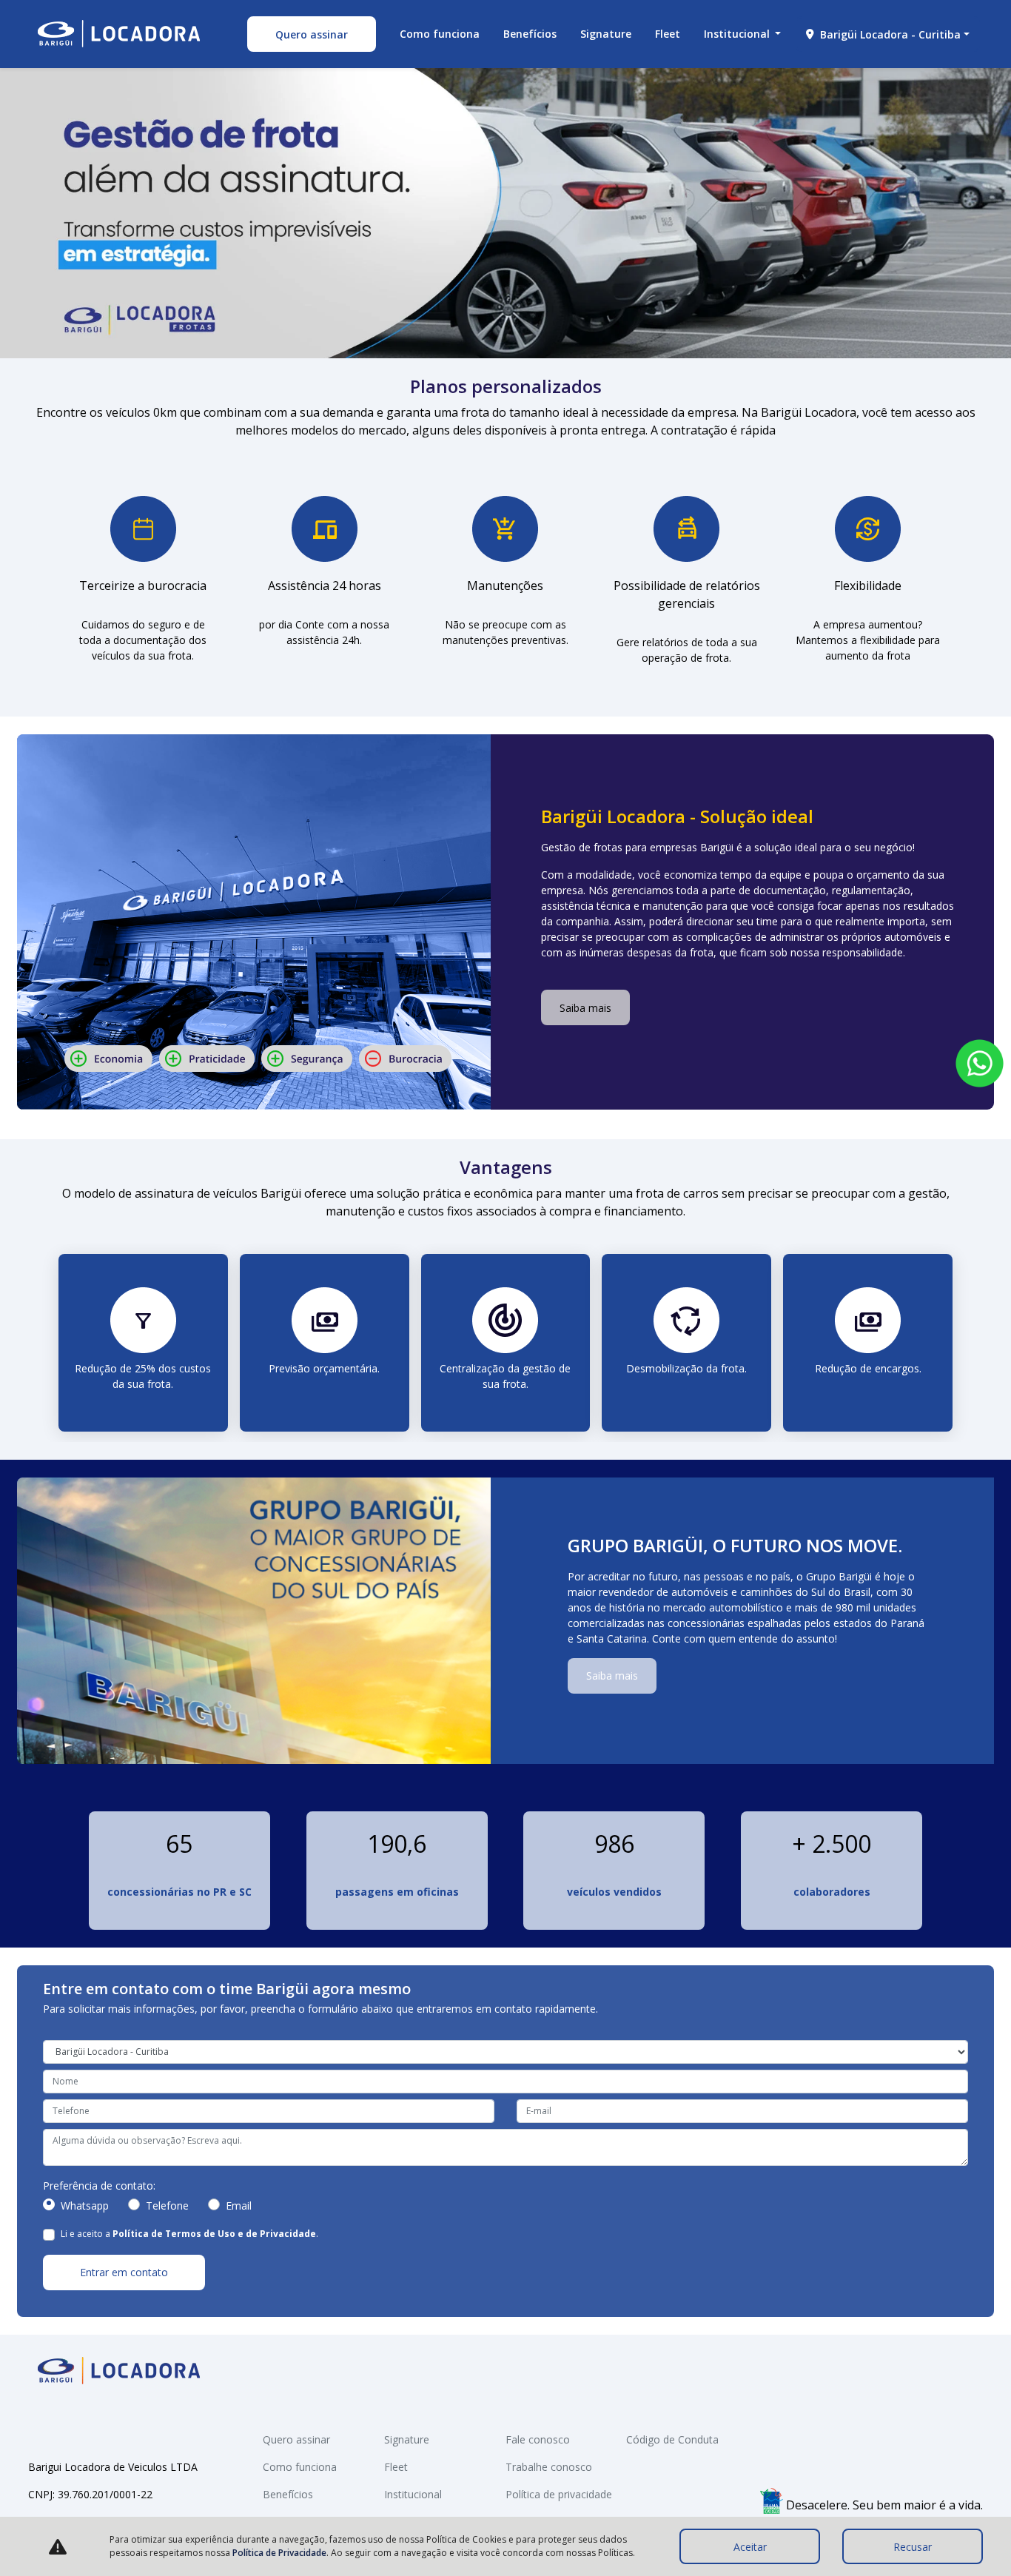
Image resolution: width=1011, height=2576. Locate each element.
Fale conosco (538, 2439)
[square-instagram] (64, 2424)
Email (239, 2206)
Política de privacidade (559, 2494)
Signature (606, 34)
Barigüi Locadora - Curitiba (890, 34)
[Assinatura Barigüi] (119, 34)
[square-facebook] (40, 2424)
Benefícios (530, 34)
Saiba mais (585, 1008)
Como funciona (440, 34)
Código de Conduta (672, 2439)
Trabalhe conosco (549, 2467)
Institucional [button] (738, 34)
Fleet (668, 34)
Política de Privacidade (279, 2553)
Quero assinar (312, 34)
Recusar (913, 2547)
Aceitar (750, 2547)
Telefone (167, 2206)
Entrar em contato (124, 2272)
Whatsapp (85, 2206)
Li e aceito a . (189, 2234)
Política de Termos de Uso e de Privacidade (214, 2234)
